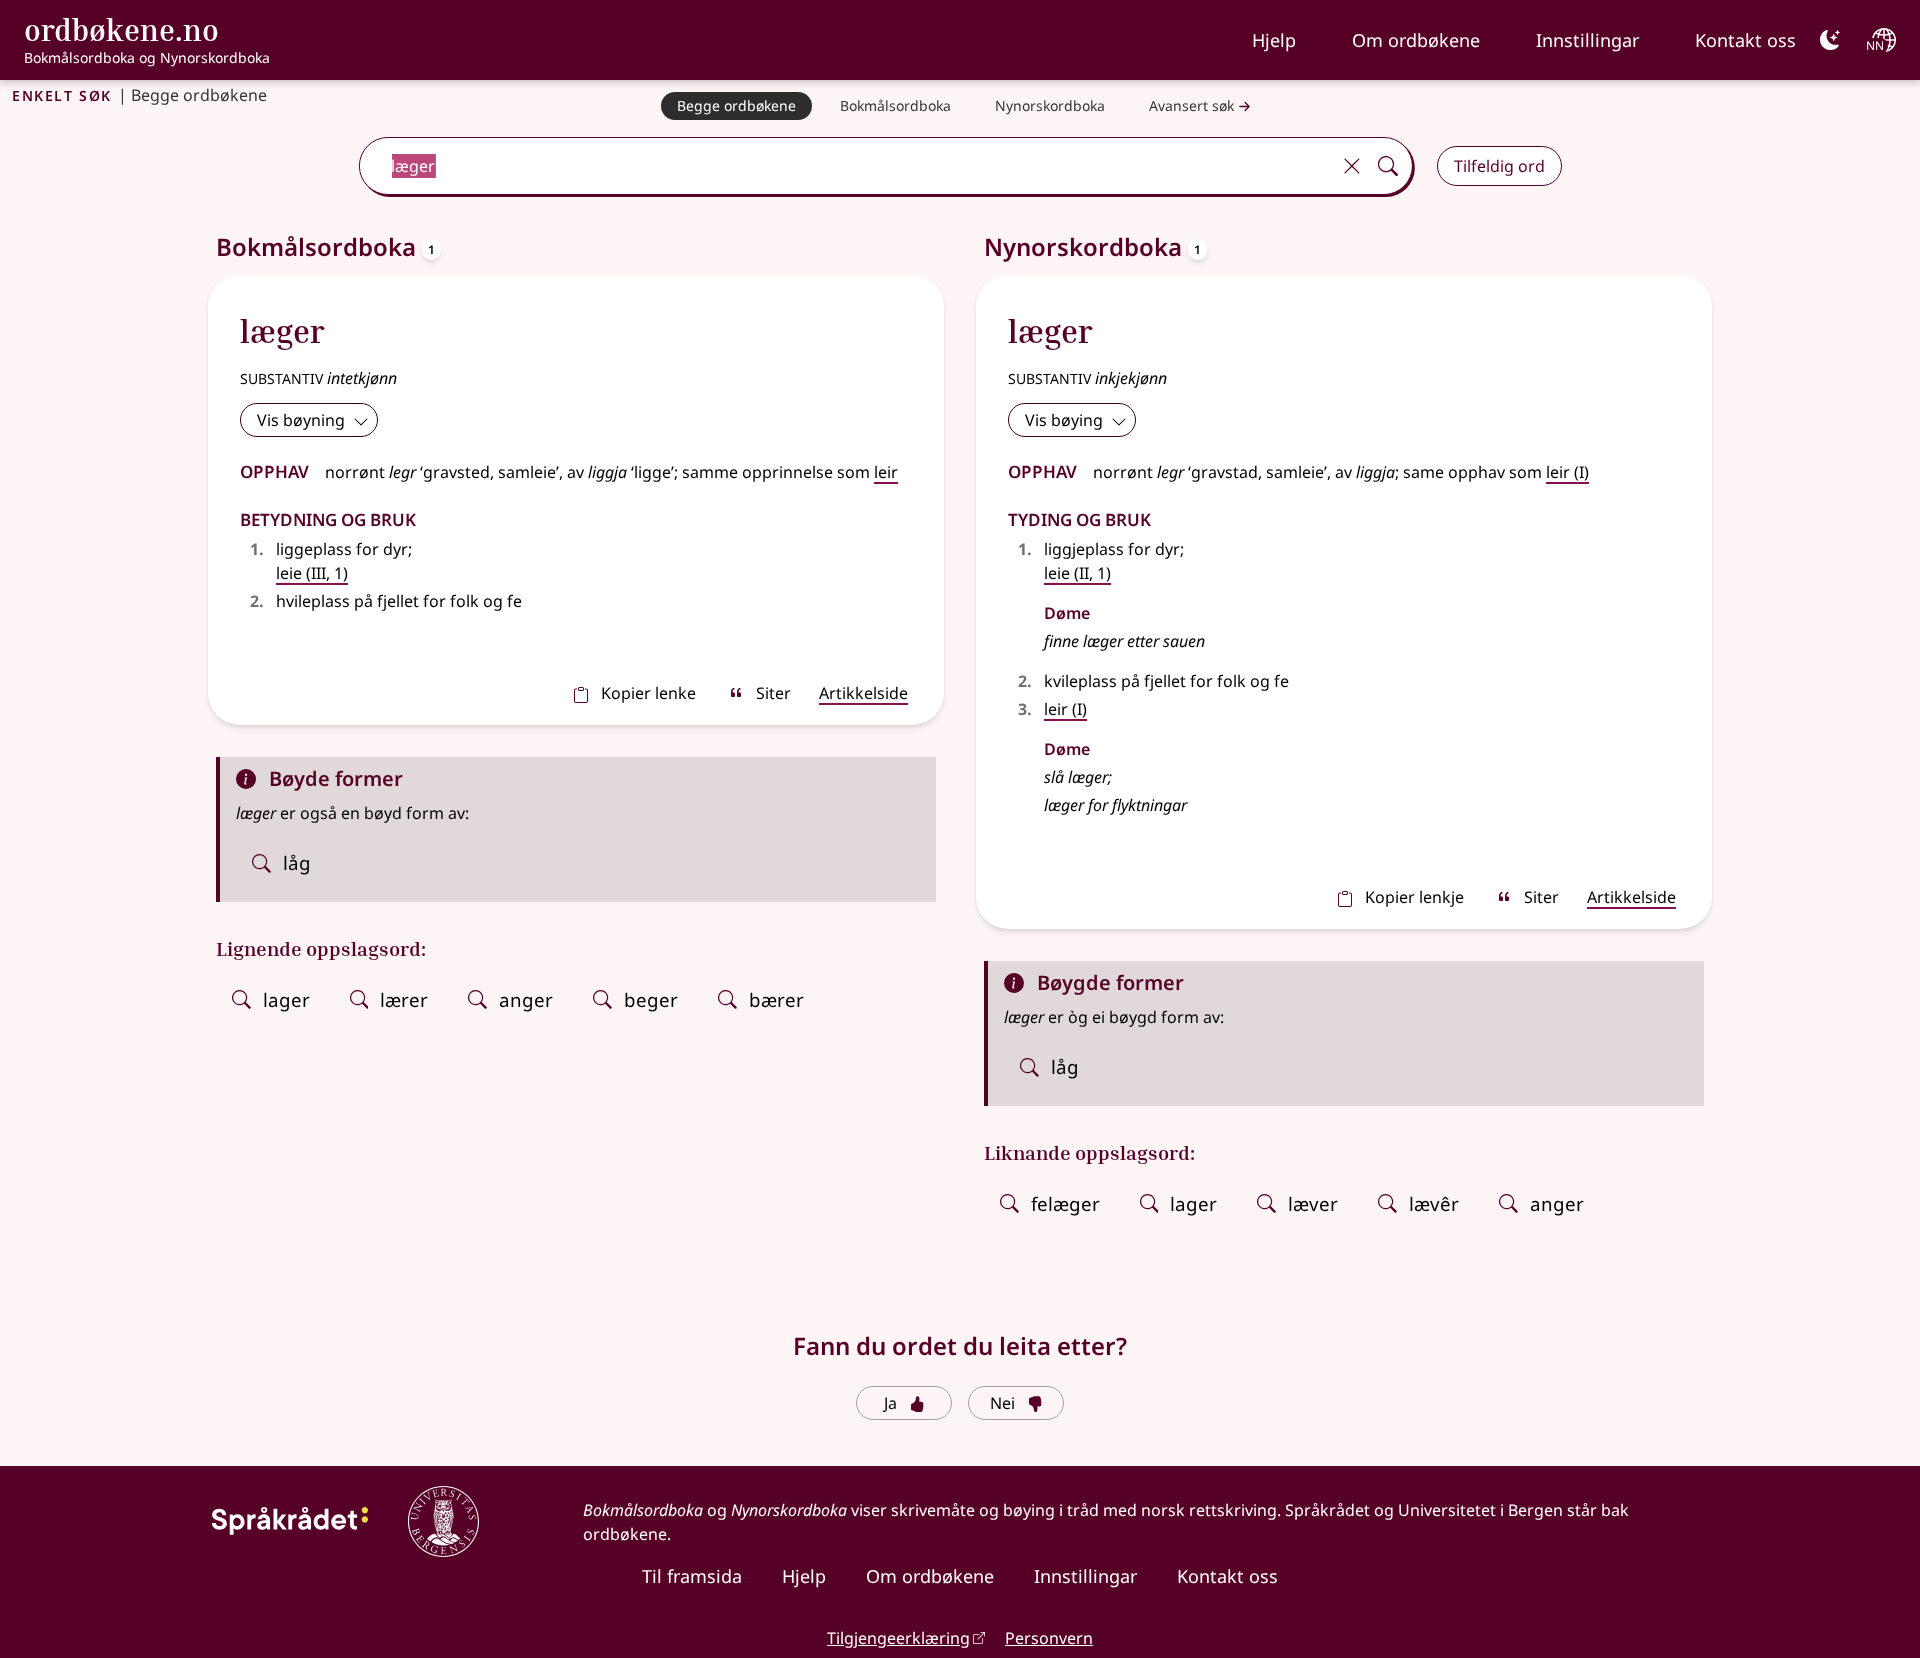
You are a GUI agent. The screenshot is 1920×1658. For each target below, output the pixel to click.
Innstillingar (1587, 40)
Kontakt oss (1745, 40)
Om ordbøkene (1416, 40)
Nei (1002, 1403)
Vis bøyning (301, 420)
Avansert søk (1191, 105)
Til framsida (692, 1576)
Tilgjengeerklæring (898, 1638)
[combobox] (846, 166)
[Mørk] (1830, 40)
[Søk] (1388, 166)
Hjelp (1274, 40)
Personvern (1049, 1638)
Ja (890, 1403)
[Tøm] (1352, 166)
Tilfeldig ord (1499, 166)
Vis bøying (1064, 420)
